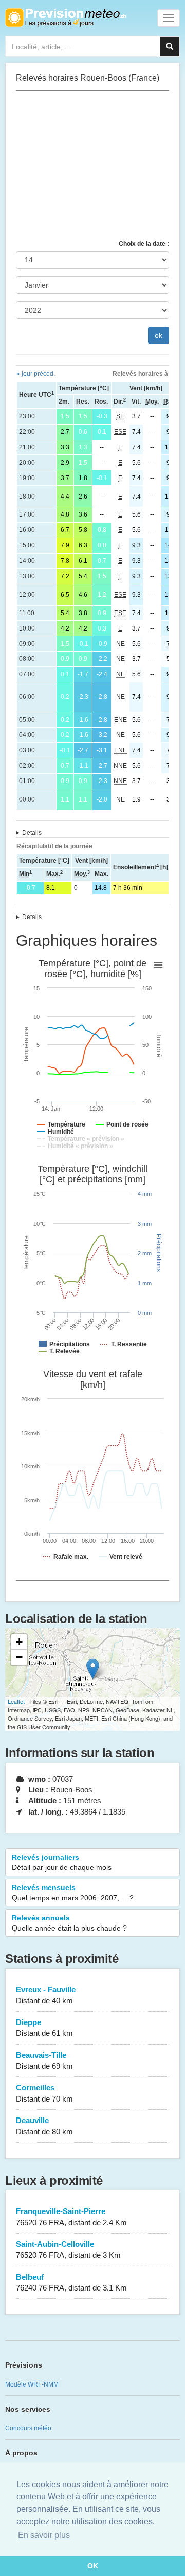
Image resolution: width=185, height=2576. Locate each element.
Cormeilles (44, 2093)
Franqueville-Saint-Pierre (71, 2217)
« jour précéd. (36, 374)
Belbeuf (71, 2282)
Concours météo (28, 2428)
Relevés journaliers (62, 1862)
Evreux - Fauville (46, 1995)
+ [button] (19, 1642)
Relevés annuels (69, 1923)
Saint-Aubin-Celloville (68, 2249)
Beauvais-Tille (44, 2060)
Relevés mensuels (73, 1893)
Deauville (44, 2126)
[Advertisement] (92, 165)
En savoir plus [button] (44, 2535)
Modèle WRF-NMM (32, 2384)
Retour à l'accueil (66, 17)
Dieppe (44, 2028)
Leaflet (16, 1701)
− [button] (19, 1657)
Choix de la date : (144, 244)
